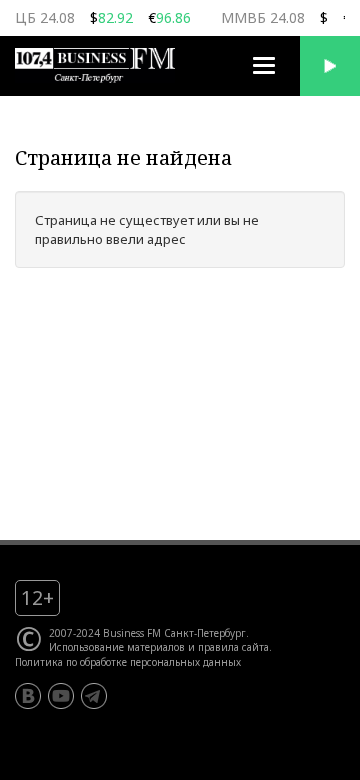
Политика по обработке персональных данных (128, 662)
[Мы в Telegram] (94, 696)
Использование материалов (117, 647)
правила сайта (233, 647)
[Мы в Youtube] (61, 696)
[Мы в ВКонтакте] (28, 696)
